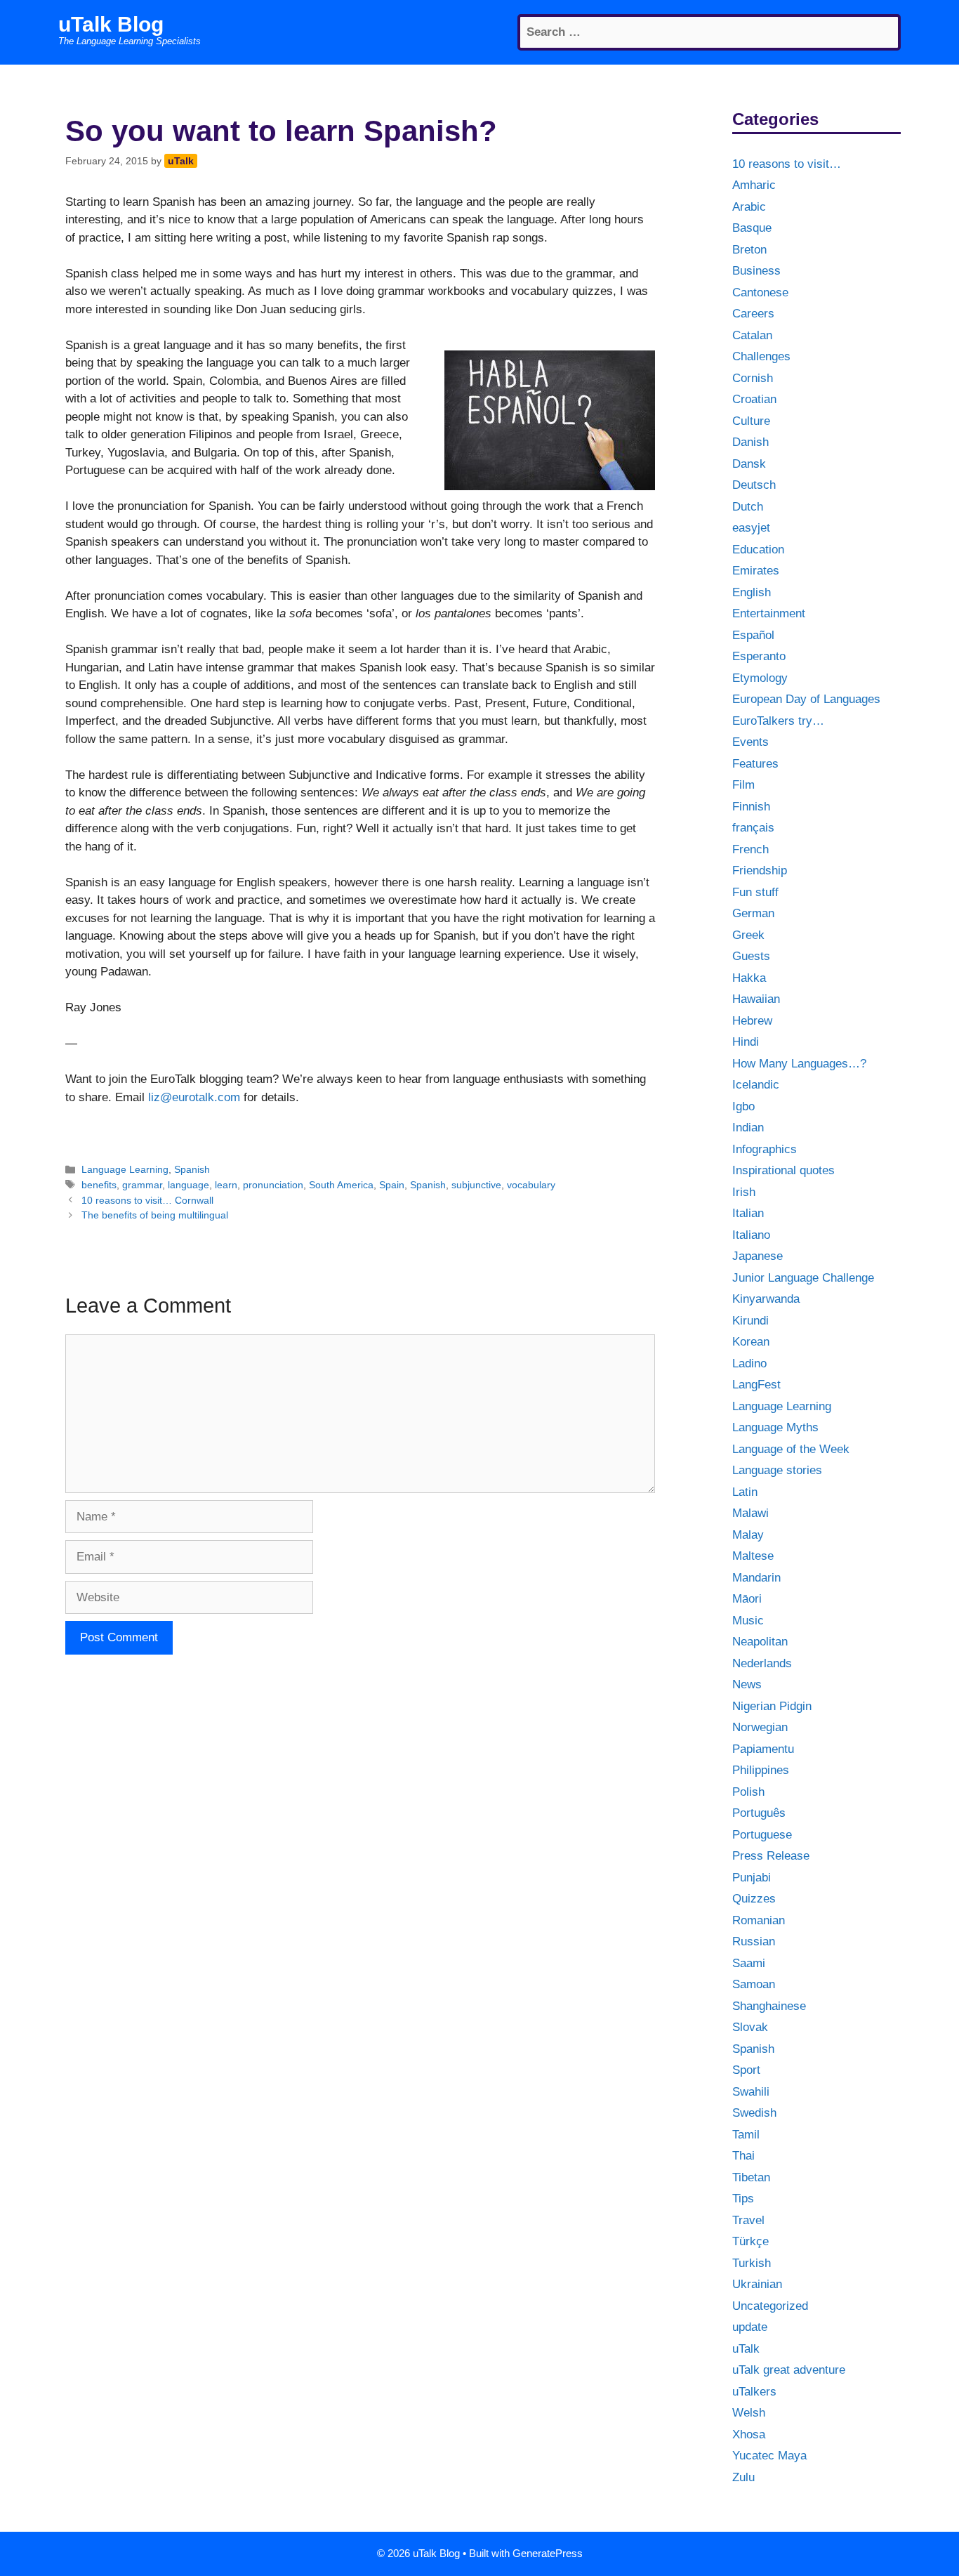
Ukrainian (757, 2284)
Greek (748, 935)
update (750, 2327)
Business (756, 271)
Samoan (754, 1984)
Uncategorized (770, 2306)
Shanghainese (769, 2006)
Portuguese (762, 1835)
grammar (142, 1185)
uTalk (746, 2349)
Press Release (771, 1856)
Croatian (754, 399)
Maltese (753, 1556)
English (752, 592)
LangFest (756, 1385)
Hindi (746, 1042)
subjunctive (476, 1185)
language (189, 1185)
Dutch (748, 507)
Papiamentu (763, 1749)
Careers (753, 314)
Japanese (758, 1256)
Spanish (192, 1169)
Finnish (751, 807)
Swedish (754, 2113)
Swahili (751, 2092)
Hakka (749, 978)
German (753, 913)
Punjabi (752, 1878)
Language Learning (125, 1169)
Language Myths (775, 1427)
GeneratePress (548, 2553)
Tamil (746, 2135)
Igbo (743, 1106)
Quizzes (754, 1899)
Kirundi (750, 1321)
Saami (749, 1963)
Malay (748, 1535)
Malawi (750, 1513)
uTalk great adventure (789, 2370)
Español (753, 635)
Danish (750, 442)
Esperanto (759, 656)
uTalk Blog (111, 24)
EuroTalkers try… (778, 721)
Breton (749, 250)
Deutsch (754, 485)
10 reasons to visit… (787, 164)
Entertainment (769, 613)
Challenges (761, 356)
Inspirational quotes (783, 1170)
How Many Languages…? (799, 1064)
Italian (748, 1213)
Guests (751, 956)
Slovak (750, 2027)
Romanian (759, 1920)
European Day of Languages (806, 699)
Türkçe (750, 2241)
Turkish (752, 2263)
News (747, 1684)
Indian (748, 1128)
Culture (751, 421)
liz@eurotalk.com (194, 1097)
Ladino (749, 1363)
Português (759, 1813)
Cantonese (760, 293)
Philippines (761, 1770)
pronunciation (273, 1185)
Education (758, 550)
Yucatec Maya (769, 2456)
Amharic (754, 185)
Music (748, 1621)
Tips (743, 2199)
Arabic (749, 207)
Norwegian (760, 1727)
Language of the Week (791, 1449)
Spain (392, 1185)
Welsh (749, 2413)
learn (226, 1185)
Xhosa (749, 2434)
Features (755, 764)
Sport (746, 2070)
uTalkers (754, 2392)
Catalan (752, 335)
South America (341, 1185)
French (750, 849)
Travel (748, 2220)
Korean (751, 1342)
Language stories (777, 1470)
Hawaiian (756, 999)
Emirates (756, 571)
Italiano (751, 1235)
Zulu (743, 2477)
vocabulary (531, 1185)
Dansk (749, 464)
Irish (744, 1192)
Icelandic (756, 1085)
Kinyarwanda (766, 1299)
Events (750, 742)
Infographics (765, 1149)
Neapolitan (760, 1642)
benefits (99, 1185)
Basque (752, 228)
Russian (754, 1941)
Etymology (760, 678)
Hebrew (752, 1021)
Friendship (760, 870)
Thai (743, 2156)
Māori (747, 1599)
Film (743, 785)
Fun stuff (755, 892)
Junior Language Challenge (803, 1278)
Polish (748, 1792)
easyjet (751, 528)
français (753, 828)
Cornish (753, 378)
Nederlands (762, 1663)
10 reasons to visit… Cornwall (147, 1200)
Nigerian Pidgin (772, 1706)
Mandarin (756, 1578)
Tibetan (751, 2177)
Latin (745, 1492)
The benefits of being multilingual (155, 1215)
